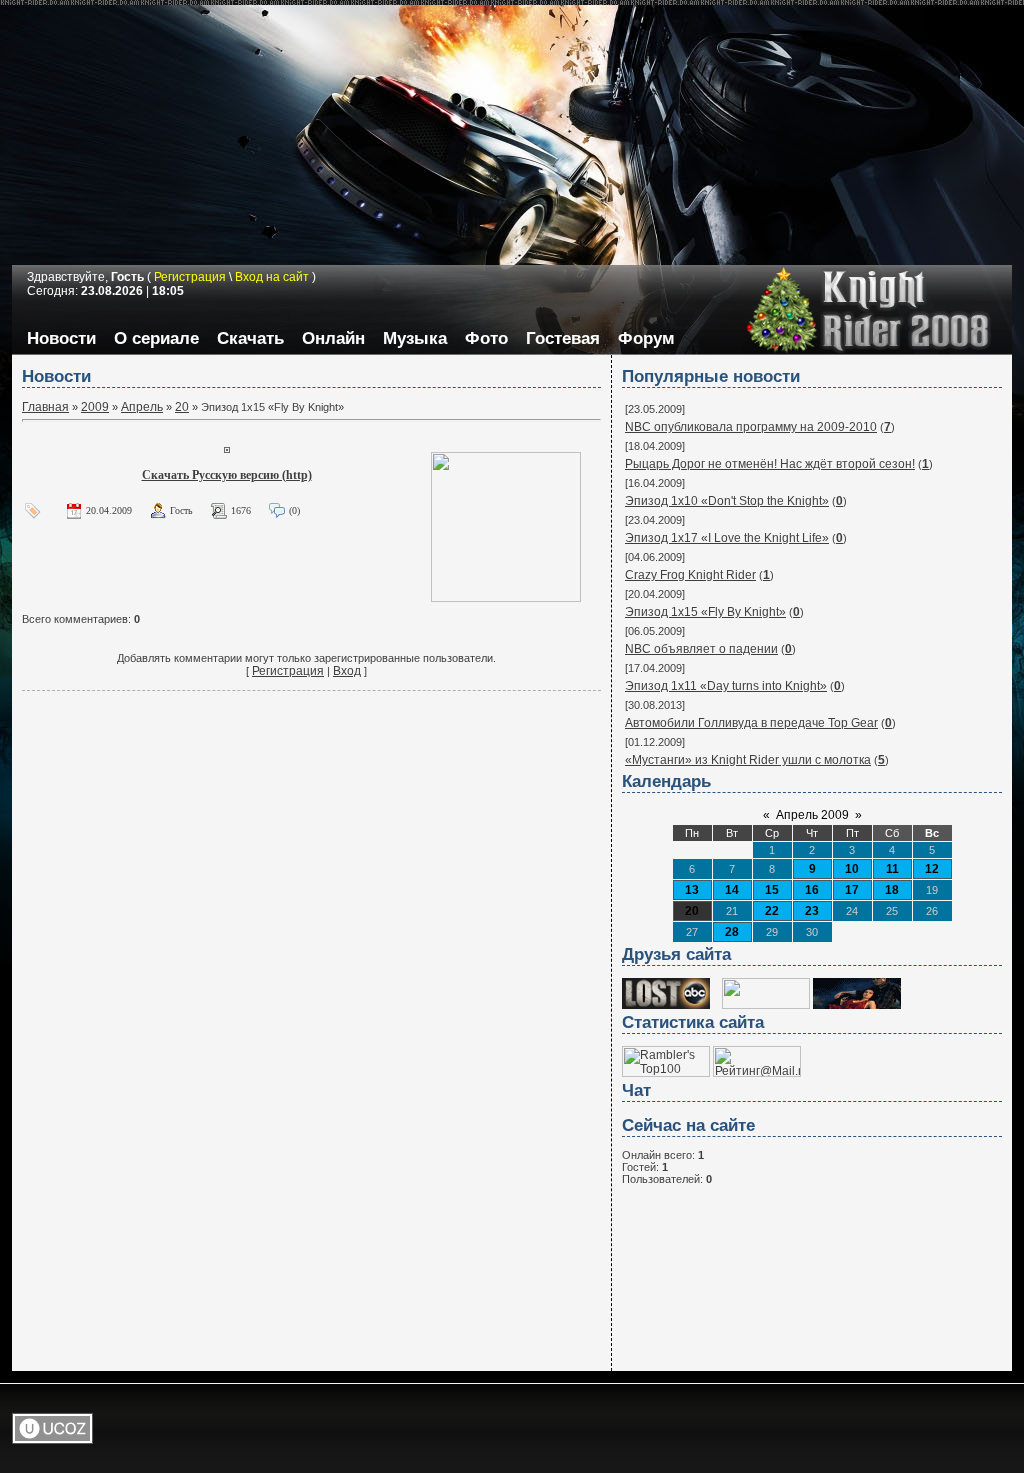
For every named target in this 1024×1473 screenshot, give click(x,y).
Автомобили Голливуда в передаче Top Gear (751, 723)
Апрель (142, 407)
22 (772, 911)
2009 (95, 407)
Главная (45, 407)
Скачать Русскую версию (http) (227, 475)
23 (812, 911)
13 (692, 890)
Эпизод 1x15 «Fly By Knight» (705, 612)
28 (732, 932)
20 (182, 407)
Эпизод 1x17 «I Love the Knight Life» (727, 538)
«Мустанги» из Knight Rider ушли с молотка (748, 760)
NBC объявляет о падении (701, 649)
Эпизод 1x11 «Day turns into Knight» (726, 686)
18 (892, 890)
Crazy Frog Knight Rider (690, 575)
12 (932, 869)
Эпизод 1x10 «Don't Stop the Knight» (727, 501)
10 (852, 869)
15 (772, 890)
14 (732, 890)
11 (892, 869)
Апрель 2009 (812, 815)
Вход (347, 671)
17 (852, 890)
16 (812, 890)
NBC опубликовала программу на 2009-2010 (751, 427)
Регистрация (288, 671)
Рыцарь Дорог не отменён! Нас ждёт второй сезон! (770, 464)
